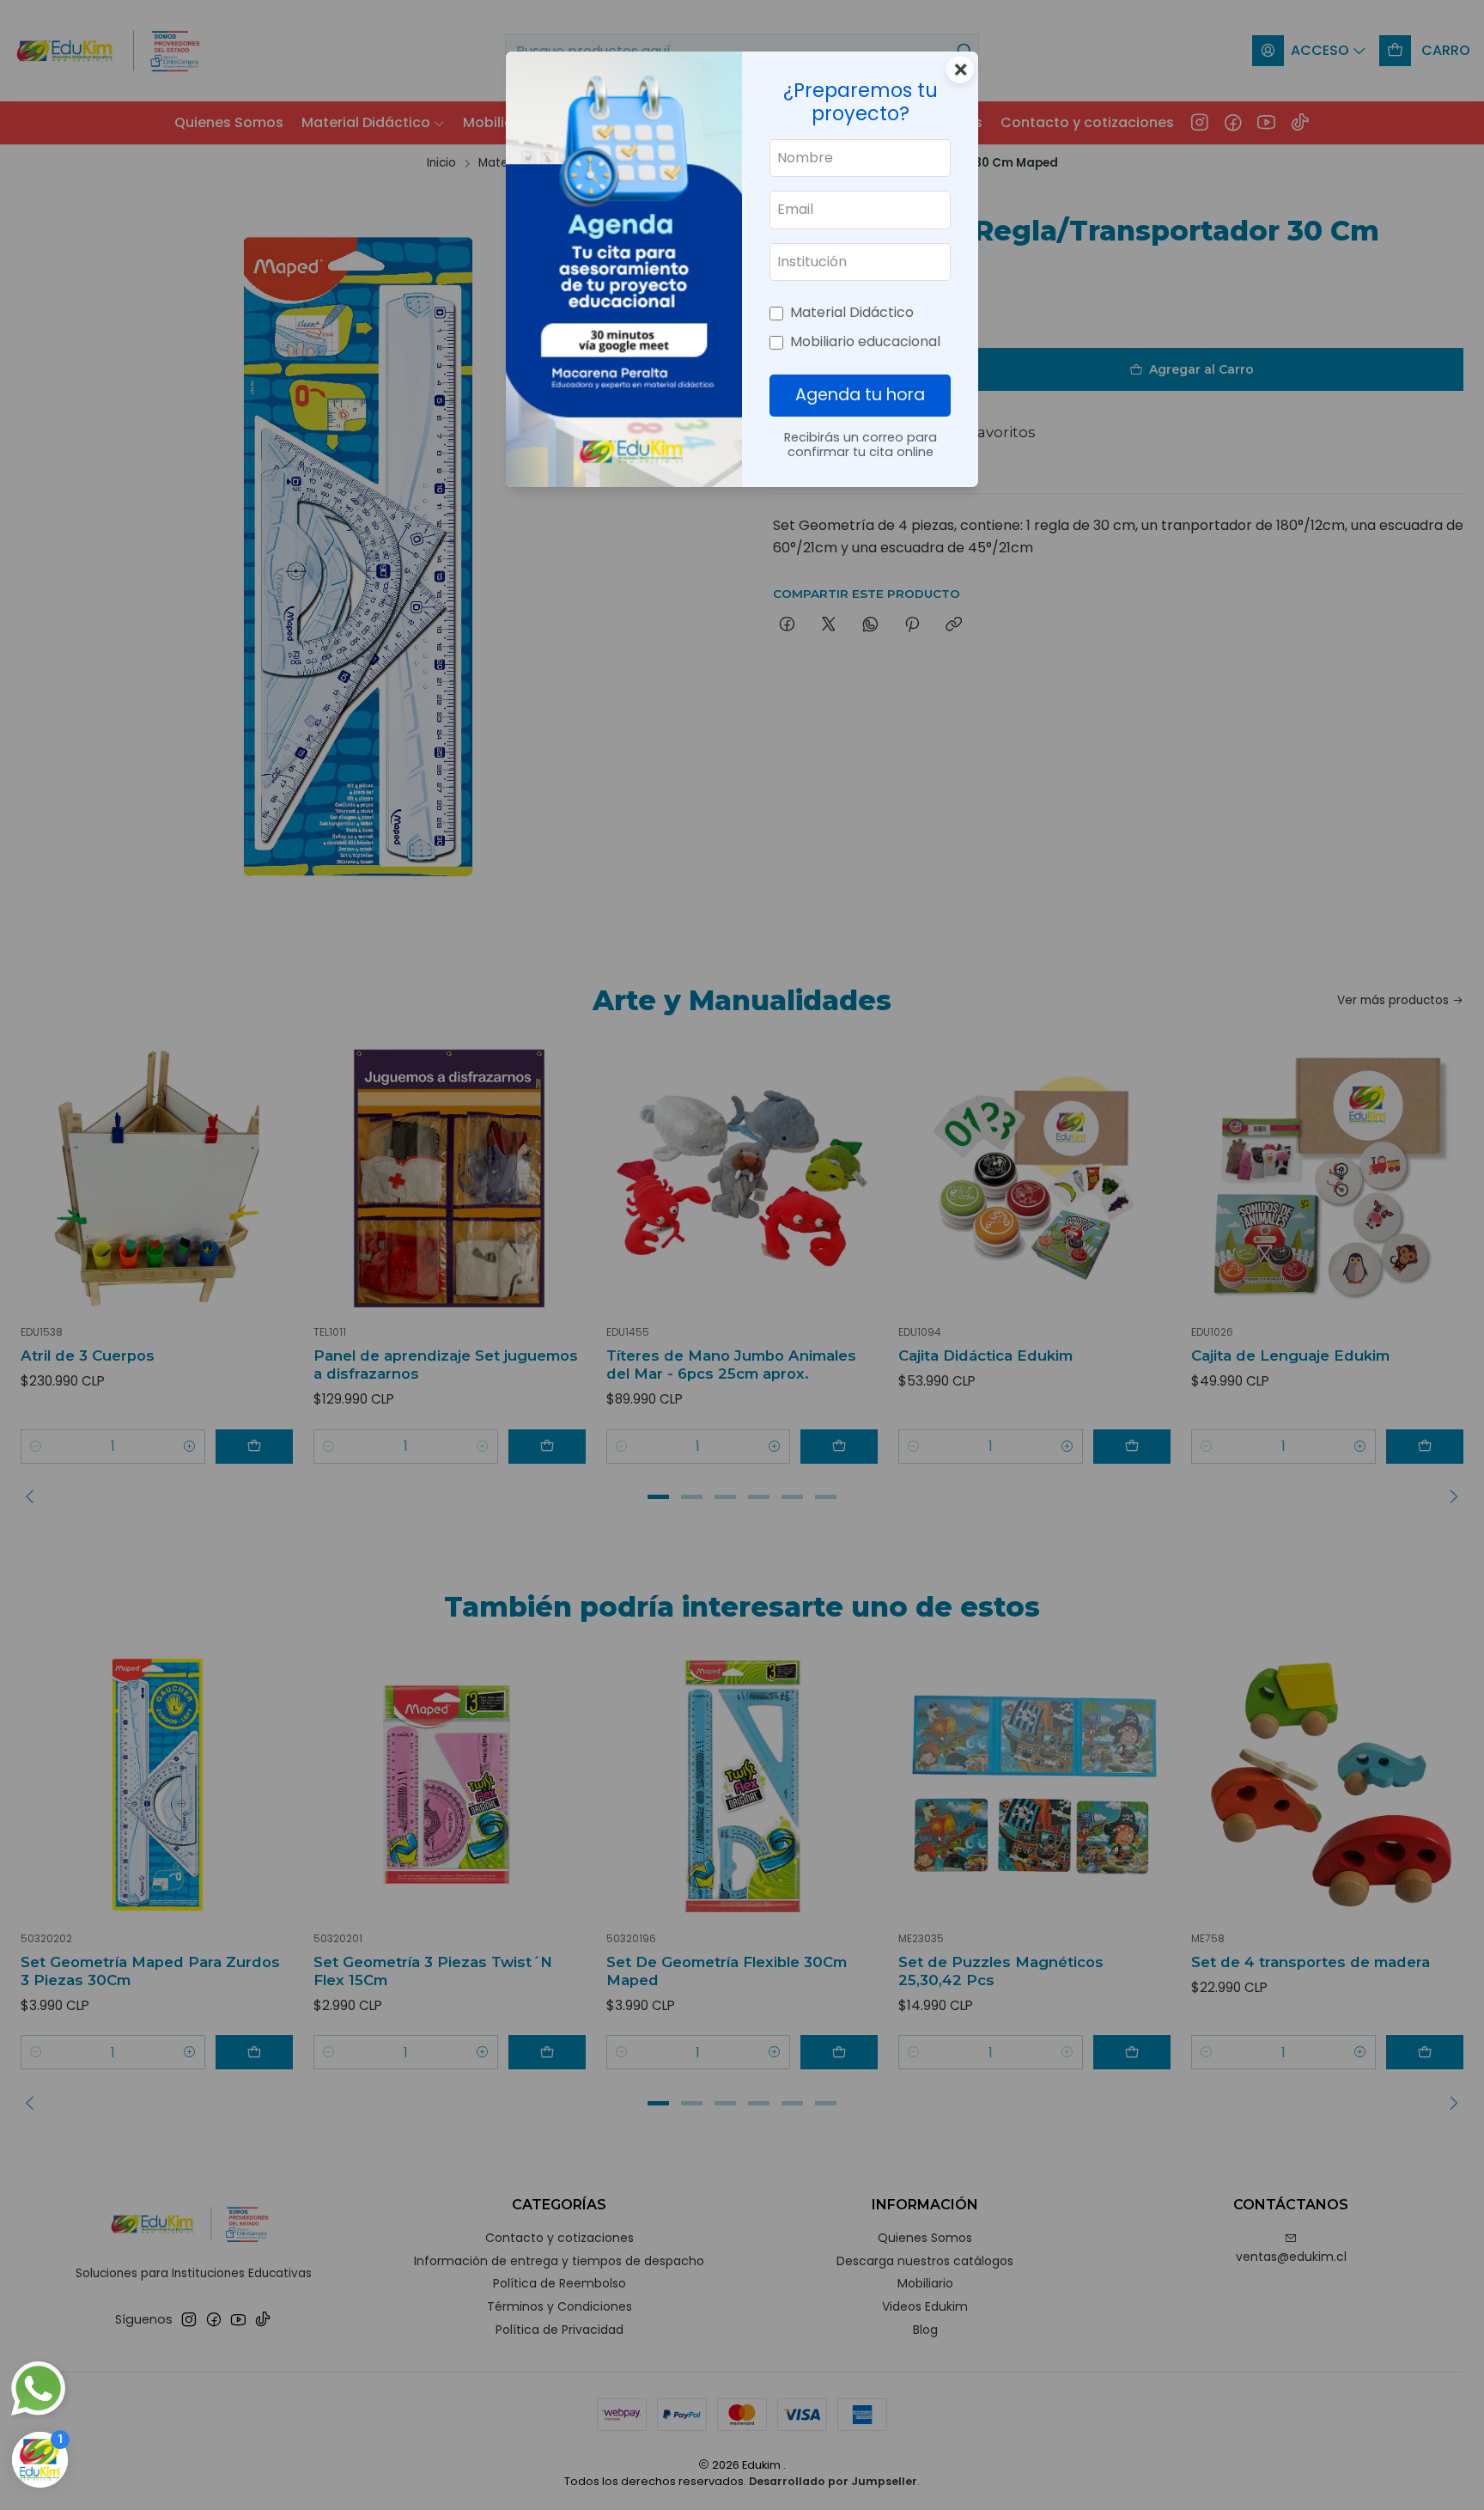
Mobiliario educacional (865, 341)
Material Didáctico (852, 312)
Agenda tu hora (860, 395)
